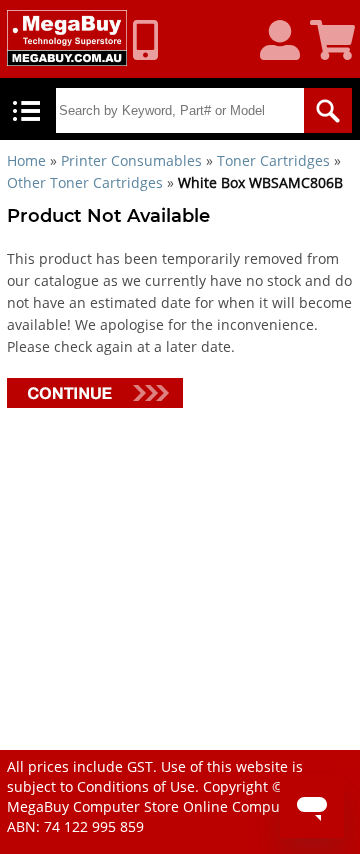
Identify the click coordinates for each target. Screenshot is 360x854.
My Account (287, 41)
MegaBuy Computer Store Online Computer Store (172, 806)
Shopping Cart (335, 41)
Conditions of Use (136, 786)
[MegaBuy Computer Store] (67, 38)
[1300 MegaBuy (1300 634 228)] (153, 40)
